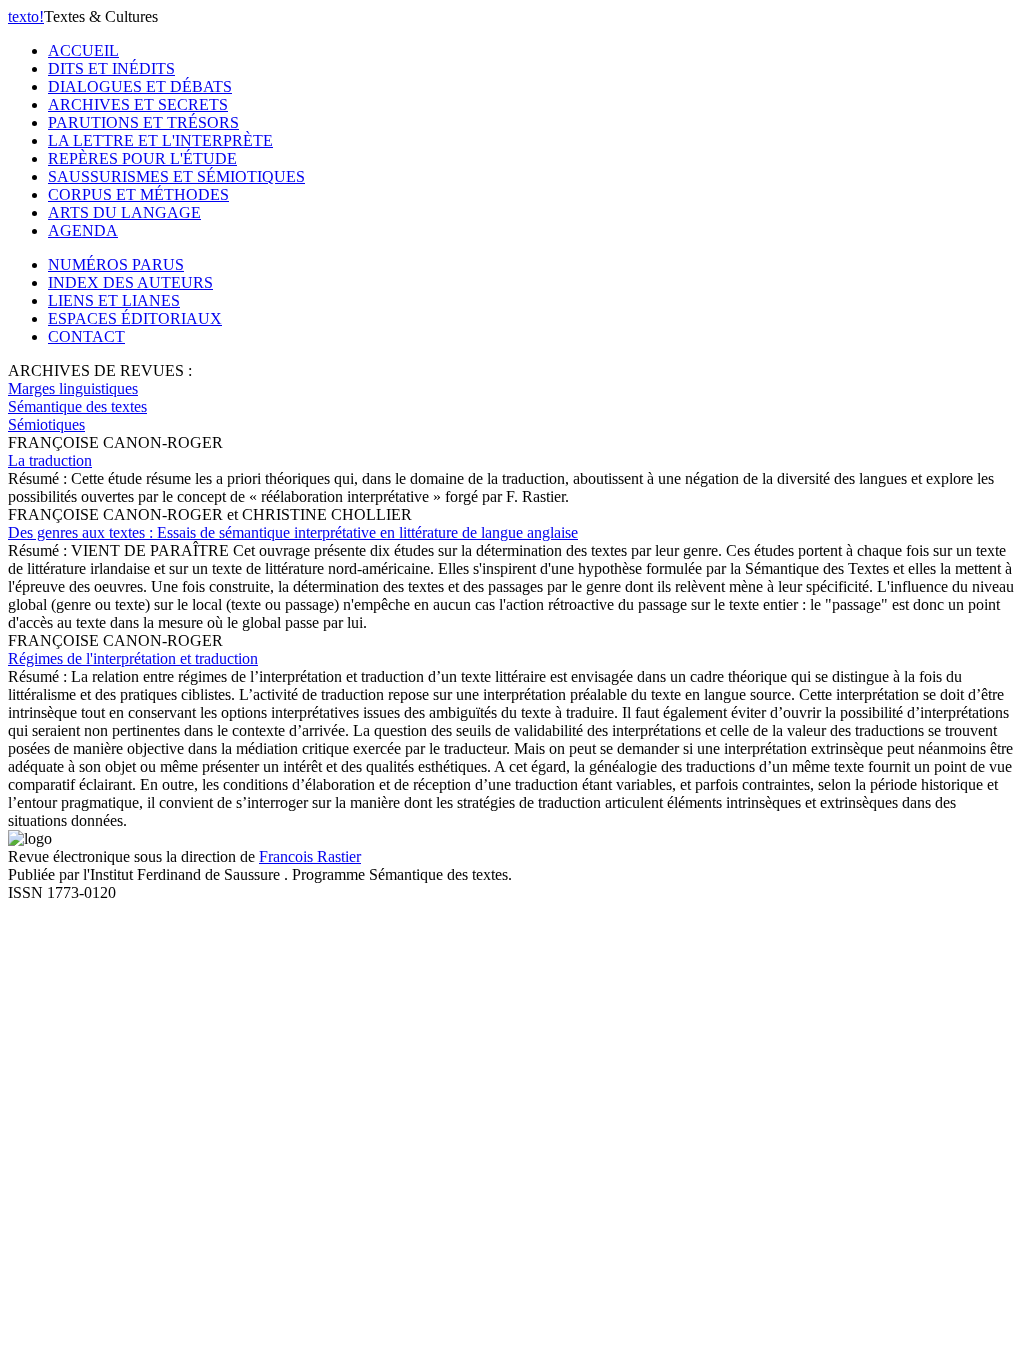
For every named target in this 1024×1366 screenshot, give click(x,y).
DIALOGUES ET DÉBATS (140, 86)
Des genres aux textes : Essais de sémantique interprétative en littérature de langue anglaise (293, 532)
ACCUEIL (83, 50)
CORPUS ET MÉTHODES (138, 194)
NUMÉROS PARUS (116, 264)
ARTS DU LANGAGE (124, 212)
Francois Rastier (310, 856)
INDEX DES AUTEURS (130, 282)
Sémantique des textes (77, 406)
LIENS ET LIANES (114, 300)
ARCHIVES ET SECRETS (138, 104)
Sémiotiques (46, 424)
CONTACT (86, 336)
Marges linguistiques (73, 388)
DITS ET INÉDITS (111, 68)
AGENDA (83, 230)
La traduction (50, 460)
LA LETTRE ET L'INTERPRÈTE (160, 140)
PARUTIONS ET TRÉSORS (143, 122)
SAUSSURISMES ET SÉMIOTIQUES (176, 176)
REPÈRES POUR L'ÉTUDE (142, 158)
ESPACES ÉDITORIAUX (135, 318)
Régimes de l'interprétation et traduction (133, 658)
